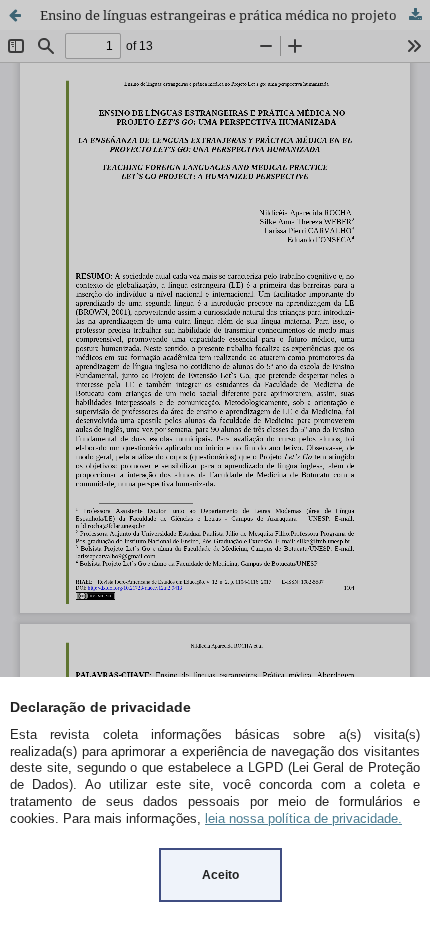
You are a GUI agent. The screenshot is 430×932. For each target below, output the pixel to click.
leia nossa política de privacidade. (303, 818)
